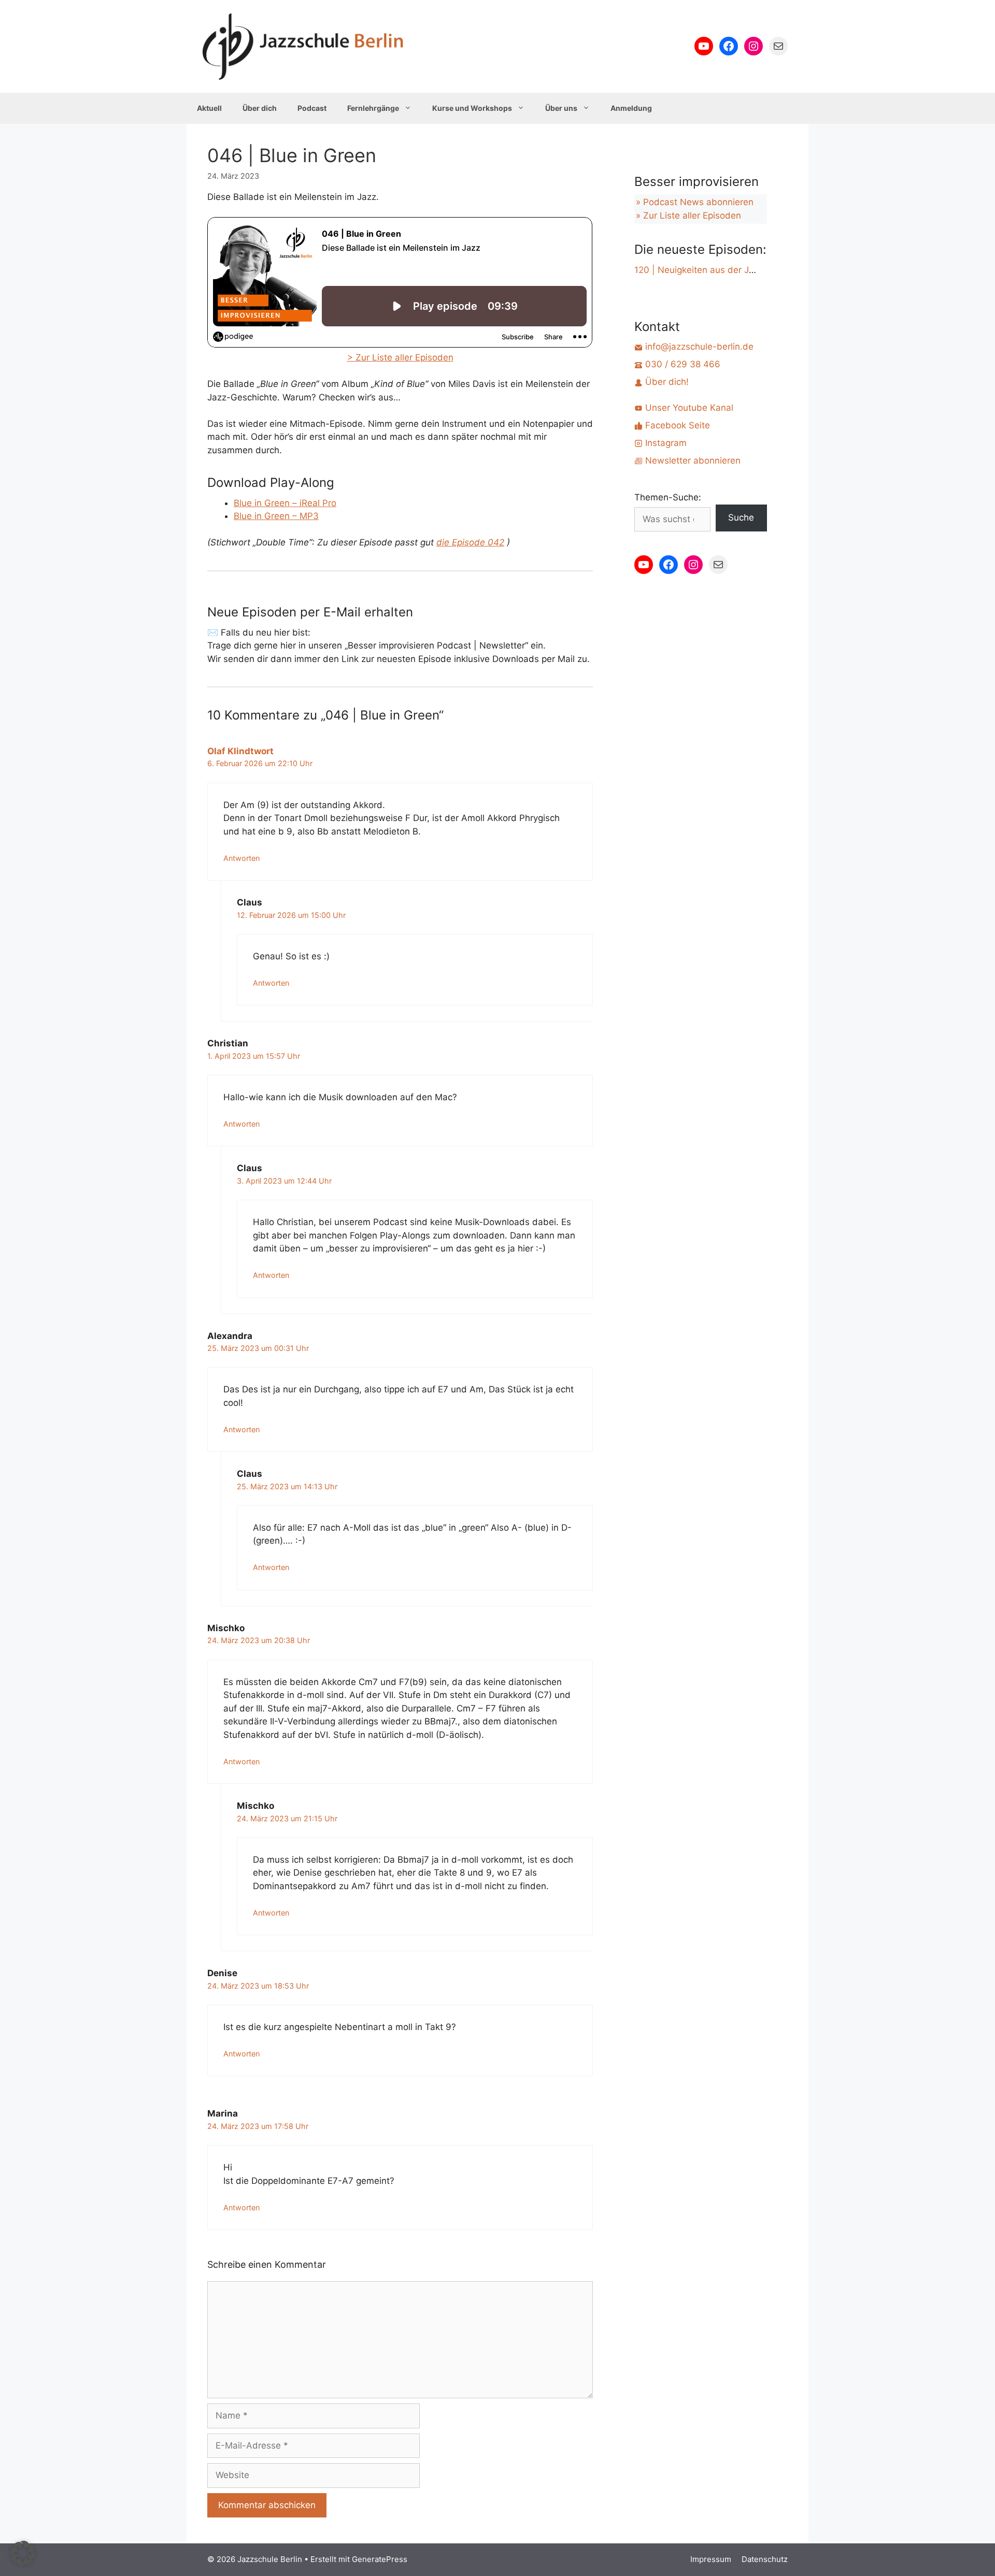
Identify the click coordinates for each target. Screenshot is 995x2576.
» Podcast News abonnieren (695, 202)
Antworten (241, 858)
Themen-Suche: (668, 497)
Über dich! (666, 382)
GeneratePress (380, 2559)
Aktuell (209, 108)
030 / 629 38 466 (681, 364)
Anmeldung (631, 108)
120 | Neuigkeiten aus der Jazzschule (712, 270)
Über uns (561, 108)
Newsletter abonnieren (692, 460)
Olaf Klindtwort (240, 751)
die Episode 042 (470, 542)
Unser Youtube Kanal (688, 408)
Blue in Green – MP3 (276, 516)
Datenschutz (765, 2559)
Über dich (260, 108)
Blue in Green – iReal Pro (285, 503)
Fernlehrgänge (373, 108)
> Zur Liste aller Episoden (400, 357)
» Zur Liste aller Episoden (688, 215)
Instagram (665, 443)
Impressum (711, 2559)
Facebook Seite (676, 425)
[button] (23, 2553)
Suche (741, 517)
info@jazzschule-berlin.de (698, 347)
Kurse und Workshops (472, 108)
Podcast (312, 108)
